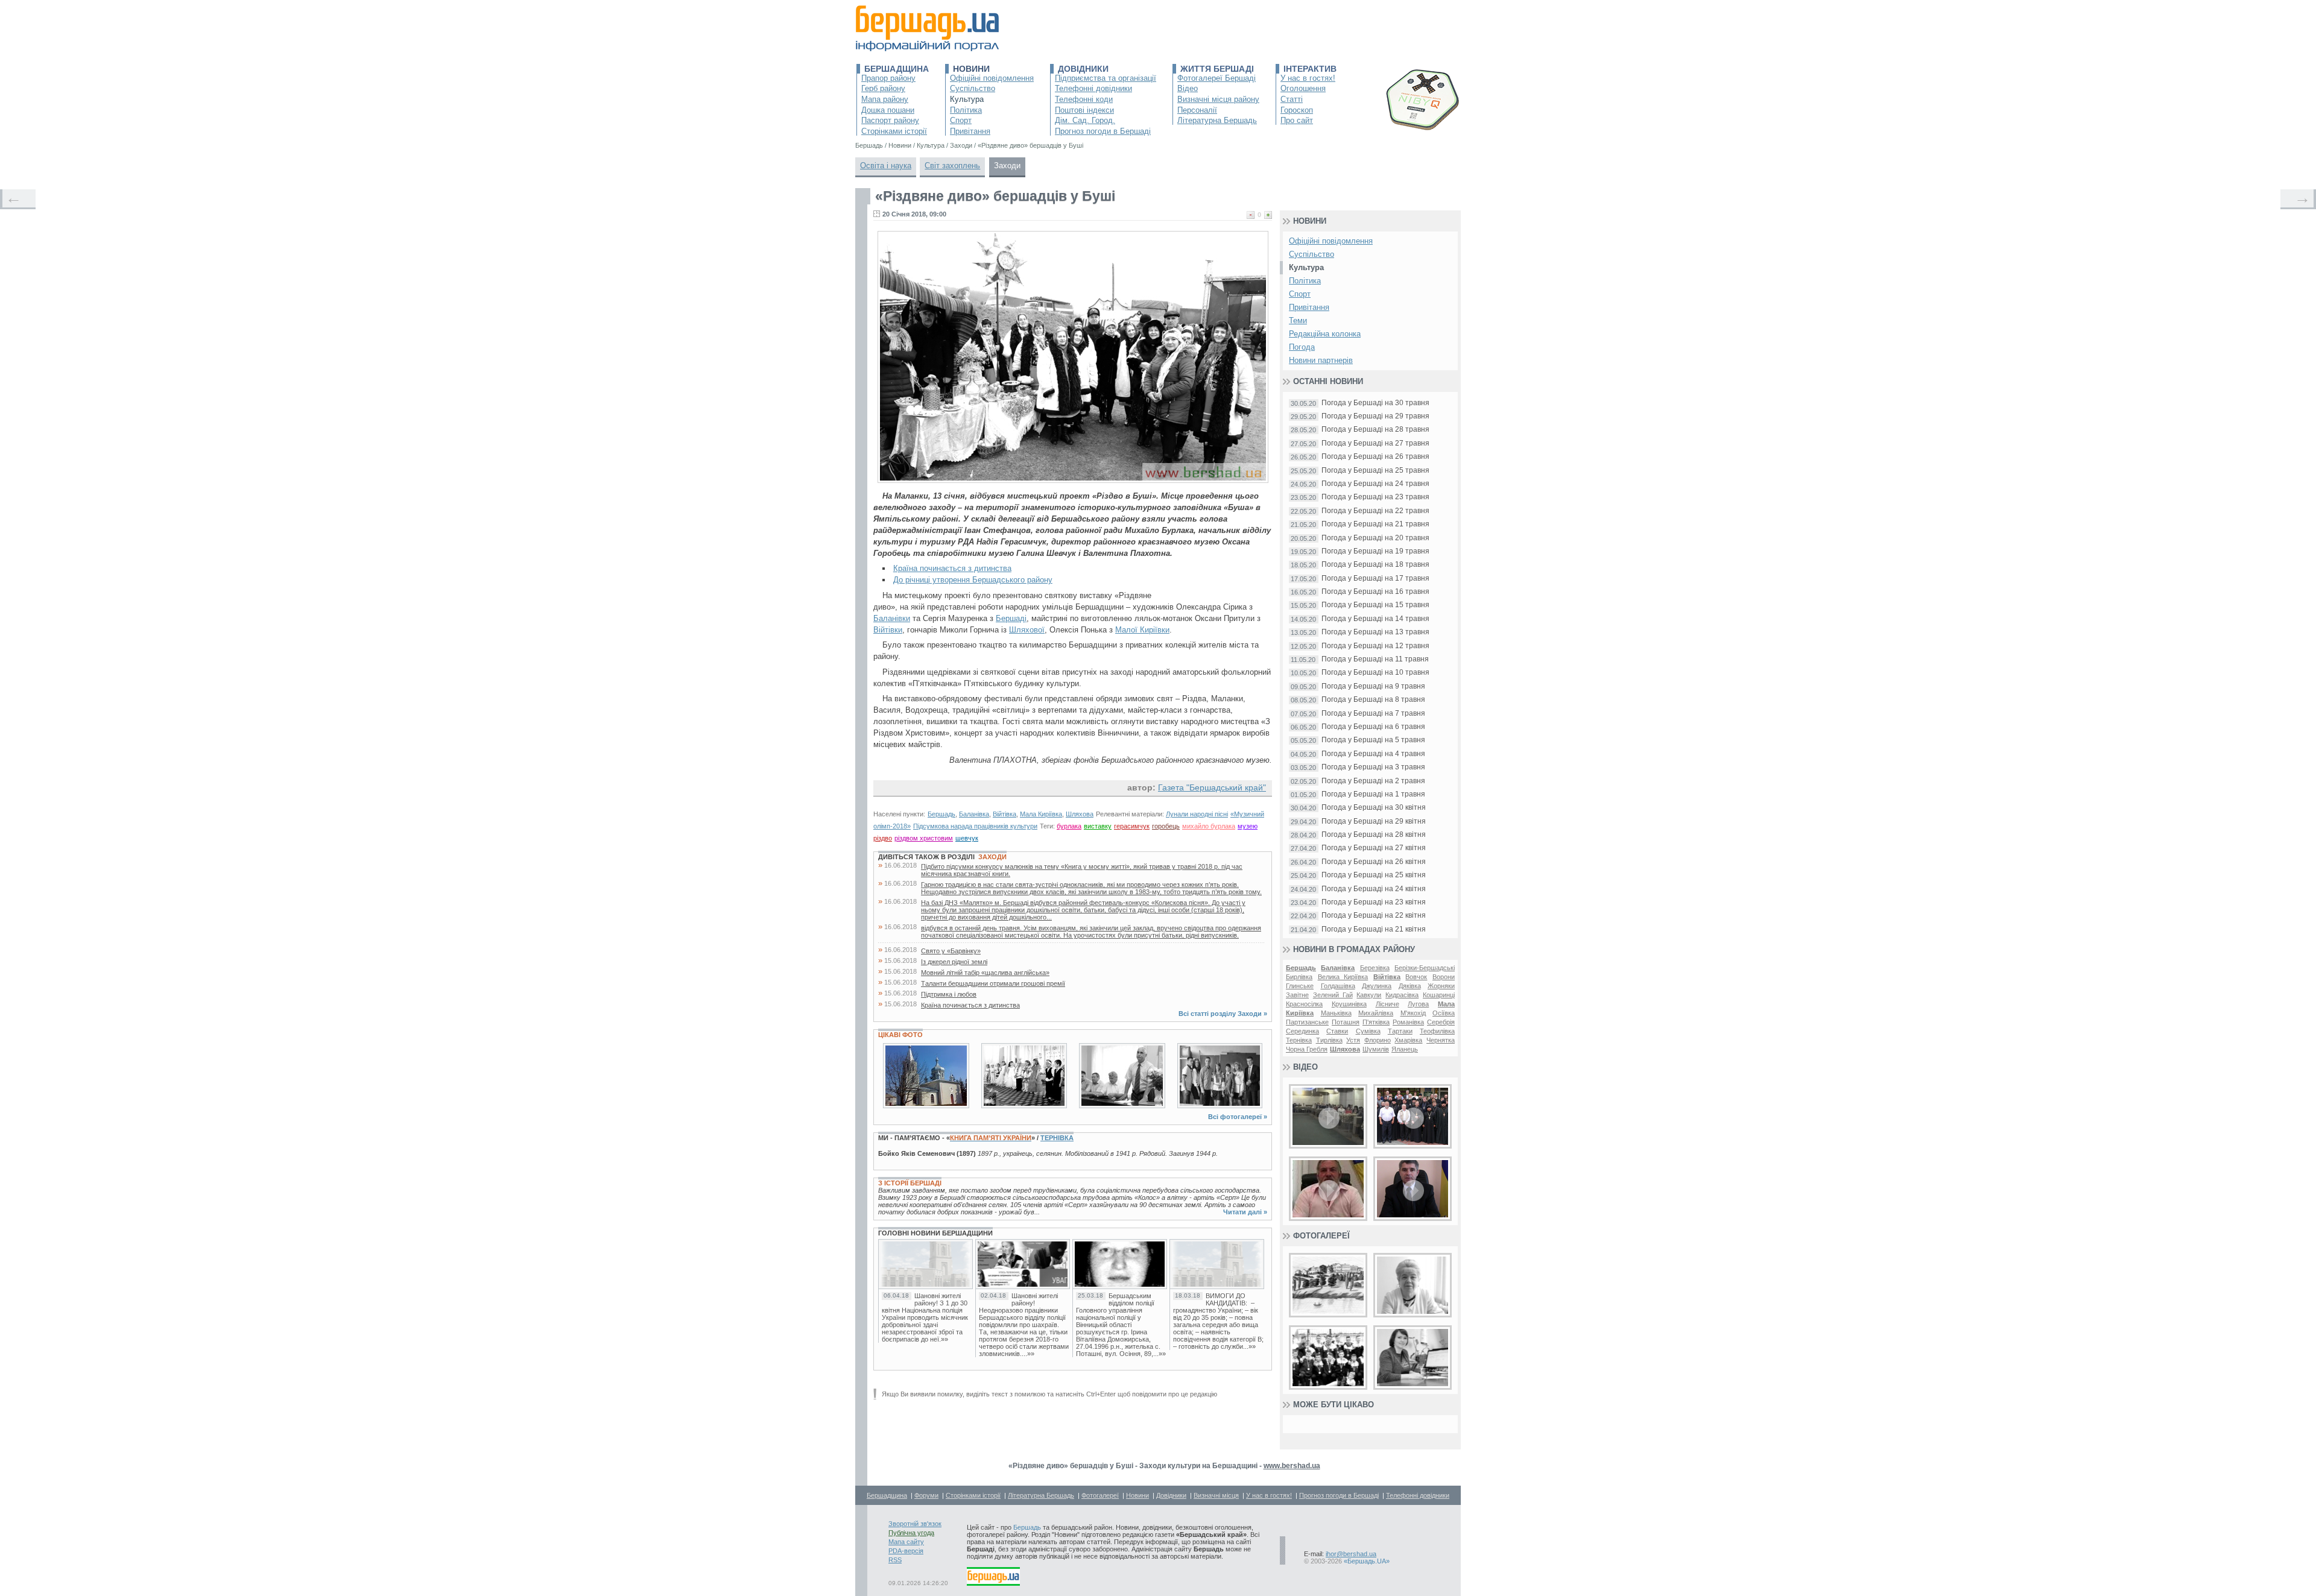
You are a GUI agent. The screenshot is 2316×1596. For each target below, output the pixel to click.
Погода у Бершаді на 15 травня (1375, 605)
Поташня (1346, 1022)
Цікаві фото (900, 1035)
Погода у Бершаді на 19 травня (1375, 551)
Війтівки (888, 630)
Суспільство (973, 88)
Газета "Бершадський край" (1212, 787)
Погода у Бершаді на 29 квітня (1374, 822)
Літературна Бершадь (1217, 120)
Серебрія (1441, 1022)
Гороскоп (1297, 110)
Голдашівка (1338, 986)
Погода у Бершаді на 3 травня (1373, 767)
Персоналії (1197, 110)
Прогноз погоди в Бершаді (1103, 131)
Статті (1292, 99)
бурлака (1069, 826)
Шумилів (1376, 1049)
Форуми (926, 1495)
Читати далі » (1245, 1212)
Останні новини (1328, 381)
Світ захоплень (952, 166)
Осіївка (1444, 1013)
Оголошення (1303, 88)
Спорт (961, 120)
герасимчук (1132, 826)
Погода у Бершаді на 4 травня (1373, 754)
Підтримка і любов (949, 994)
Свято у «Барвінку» (951, 951)
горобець (1166, 826)
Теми (1298, 320)
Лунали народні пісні (1197, 814)
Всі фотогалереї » (1238, 1117)
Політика (966, 110)
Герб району (883, 88)
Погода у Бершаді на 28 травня (1375, 430)
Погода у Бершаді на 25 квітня (1374, 875)
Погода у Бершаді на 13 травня (1375, 632)
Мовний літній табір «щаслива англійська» (985, 973)
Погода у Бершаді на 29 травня (1375, 416)
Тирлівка (1329, 1040)
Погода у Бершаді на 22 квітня (1374, 916)
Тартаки (1400, 1031)
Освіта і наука (886, 166)
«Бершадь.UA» (1367, 1561)
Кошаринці (1439, 995)
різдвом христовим (924, 838)
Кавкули (1369, 995)
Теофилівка (1437, 1031)
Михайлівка (1376, 1013)
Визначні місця (1216, 1495)
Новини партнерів (1321, 360)
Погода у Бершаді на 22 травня (1375, 511)
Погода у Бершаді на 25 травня (1375, 471)
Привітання (970, 131)
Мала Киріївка (1041, 814)
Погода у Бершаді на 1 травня (1373, 794)
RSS (895, 1560)
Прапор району (888, 78)
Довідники (1083, 69)
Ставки (1337, 1031)
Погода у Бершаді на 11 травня (1375, 659)
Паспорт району (890, 120)
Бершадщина (897, 69)
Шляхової (1027, 630)
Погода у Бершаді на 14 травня (1375, 619)
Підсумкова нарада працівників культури (975, 826)
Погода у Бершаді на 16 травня (1375, 592)
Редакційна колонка (1325, 334)
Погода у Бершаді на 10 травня (1375, 673)
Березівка (1375, 968)
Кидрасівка (1402, 995)
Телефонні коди (1084, 99)
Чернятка (1441, 1040)
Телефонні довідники (1093, 88)
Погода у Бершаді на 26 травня (1375, 457)
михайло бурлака (1209, 826)
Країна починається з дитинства (952, 568)
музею (1248, 826)
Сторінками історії (894, 131)
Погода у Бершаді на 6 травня (1373, 727)
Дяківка (1410, 986)
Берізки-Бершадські (1425, 968)
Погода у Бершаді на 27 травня (1375, 443)
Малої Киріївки (1142, 630)
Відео (1188, 88)
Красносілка (1304, 1004)
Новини (971, 69)
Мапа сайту (906, 1542)
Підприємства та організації (1106, 78)
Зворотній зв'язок (915, 1524)
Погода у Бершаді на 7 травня (1373, 714)
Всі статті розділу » (1223, 1014)
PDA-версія (906, 1551)
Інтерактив (1310, 69)
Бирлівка (1299, 977)
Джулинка (1377, 986)
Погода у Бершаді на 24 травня (1375, 484)
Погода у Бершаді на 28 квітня (1374, 835)
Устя (1353, 1040)
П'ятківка (1376, 1022)
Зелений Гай (1333, 995)
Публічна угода (911, 1533)
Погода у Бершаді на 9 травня (1373, 686)
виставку (1098, 826)
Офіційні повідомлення (992, 78)
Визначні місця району (1218, 99)
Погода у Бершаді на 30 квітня (1374, 808)
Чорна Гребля (1307, 1049)
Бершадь (941, 814)
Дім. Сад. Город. (1085, 120)
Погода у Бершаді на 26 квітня (1374, 862)
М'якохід (1413, 1013)
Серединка (1302, 1031)
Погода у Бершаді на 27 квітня (1374, 848)
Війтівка (1005, 814)
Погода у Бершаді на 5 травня (1373, 740)
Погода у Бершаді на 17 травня (1375, 579)
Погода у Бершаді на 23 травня (1375, 497)
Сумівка (1368, 1031)
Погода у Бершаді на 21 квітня (1374, 929)
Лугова (1418, 1004)
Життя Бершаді (1217, 69)
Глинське (1300, 986)
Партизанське (1307, 1022)
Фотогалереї (1321, 1236)
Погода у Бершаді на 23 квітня (1374, 902)
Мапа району (885, 99)
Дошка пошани (888, 110)
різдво (883, 838)
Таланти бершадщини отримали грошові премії (993, 983)
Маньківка (1336, 1013)
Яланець (1405, 1049)
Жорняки (1441, 986)
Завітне (1297, 995)
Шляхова (1080, 814)
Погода (1302, 347)
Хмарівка (1408, 1040)
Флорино (1378, 1040)
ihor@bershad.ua (1351, 1554)
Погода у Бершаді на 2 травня (1373, 781)
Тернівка (1057, 1138)
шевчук (967, 838)
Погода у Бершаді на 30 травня (1375, 403)
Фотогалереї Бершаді (1217, 78)
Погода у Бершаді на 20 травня (1375, 538)
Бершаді (1011, 618)
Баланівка (974, 814)
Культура (967, 99)
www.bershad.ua (1292, 1466)
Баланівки (892, 618)
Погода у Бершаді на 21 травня (1375, 524)
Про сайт (1297, 120)
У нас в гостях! (1308, 78)
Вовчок (1416, 977)
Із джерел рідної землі (954, 962)
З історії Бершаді (910, 1183)
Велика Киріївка (1343, 977)
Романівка (1408, 1022)
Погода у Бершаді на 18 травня (1375, 565)
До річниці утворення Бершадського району (973, 580)
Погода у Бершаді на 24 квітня (1374, 889)
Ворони (1444, 977)
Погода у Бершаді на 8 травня (1373, 700)
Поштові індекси (1084, 110)
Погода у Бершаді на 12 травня (1375, 646)
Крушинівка (1349, 1004)
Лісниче (1387, 1004)
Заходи (1007, 166)
